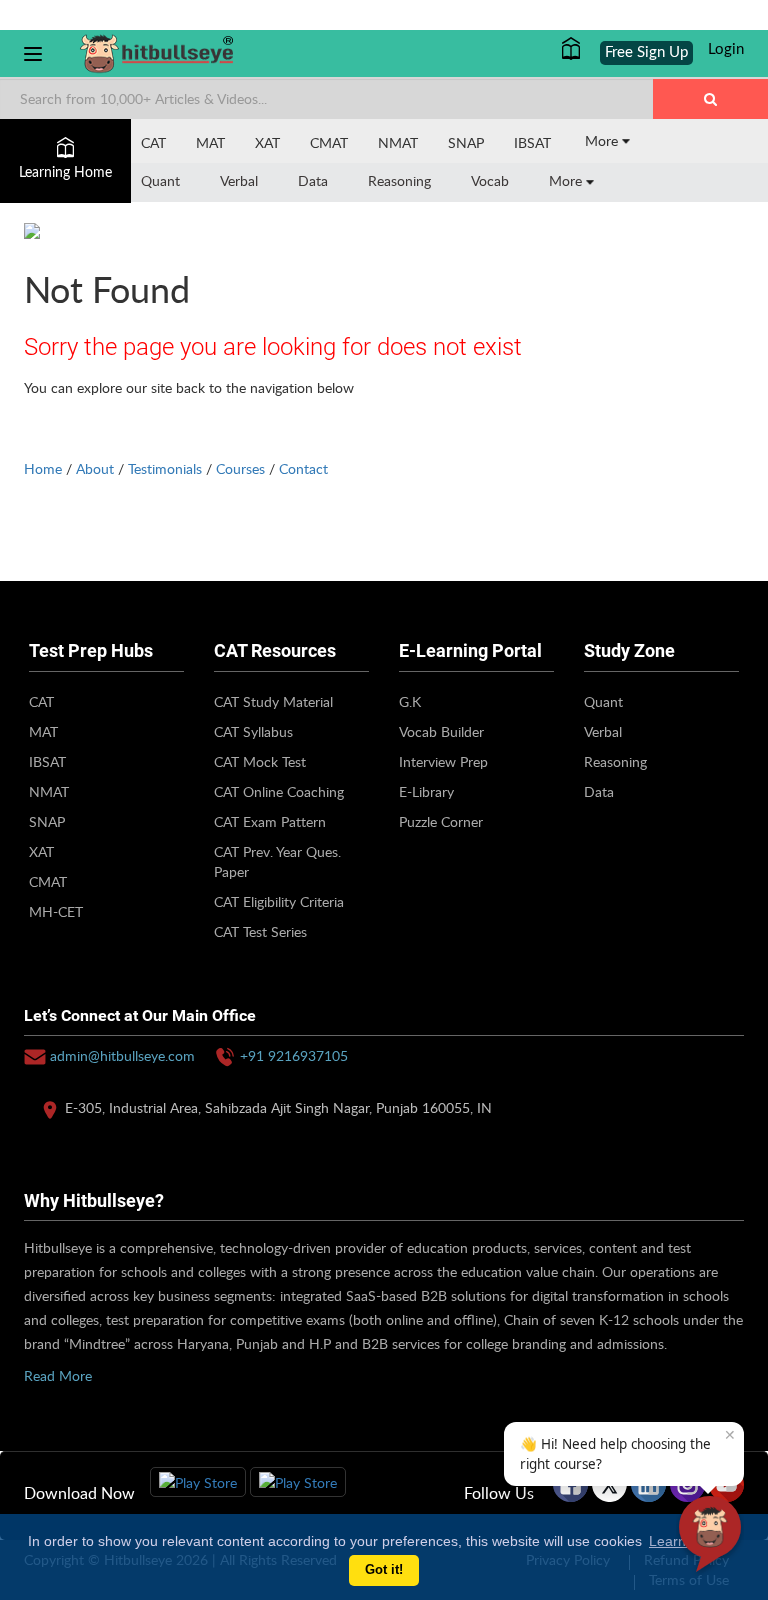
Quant (160, 180)
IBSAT (532, 142)
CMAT (329, 142)
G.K (410, 701)
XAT (267, 142)
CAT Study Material (273, 701)
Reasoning (399, 180)
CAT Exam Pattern (270, 821)
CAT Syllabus (253, 731)
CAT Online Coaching (279, 791)
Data (313, 180)
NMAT (398, 142)
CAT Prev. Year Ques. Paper (277, 861)
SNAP (466, 142)
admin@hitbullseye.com (122, 1055)
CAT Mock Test (260, 761)
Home (43, 468)
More (603, 140)
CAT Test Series (260, 931)
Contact (303, 468)
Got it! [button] (384, 1570)
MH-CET (56, 911)
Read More (58, 1375)
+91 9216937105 (294, 1055)
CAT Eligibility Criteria (279, 901)
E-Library (426, 791)
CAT (153, 142)
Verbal (239, 180)
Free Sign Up (646, 52)
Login (726, 49)
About (95, 468)
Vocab (490, 180)
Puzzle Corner (441, 821)
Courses (240, 468)
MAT (210, 142)
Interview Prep (443, 761)
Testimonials (165, 468)
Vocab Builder (441, 731)
